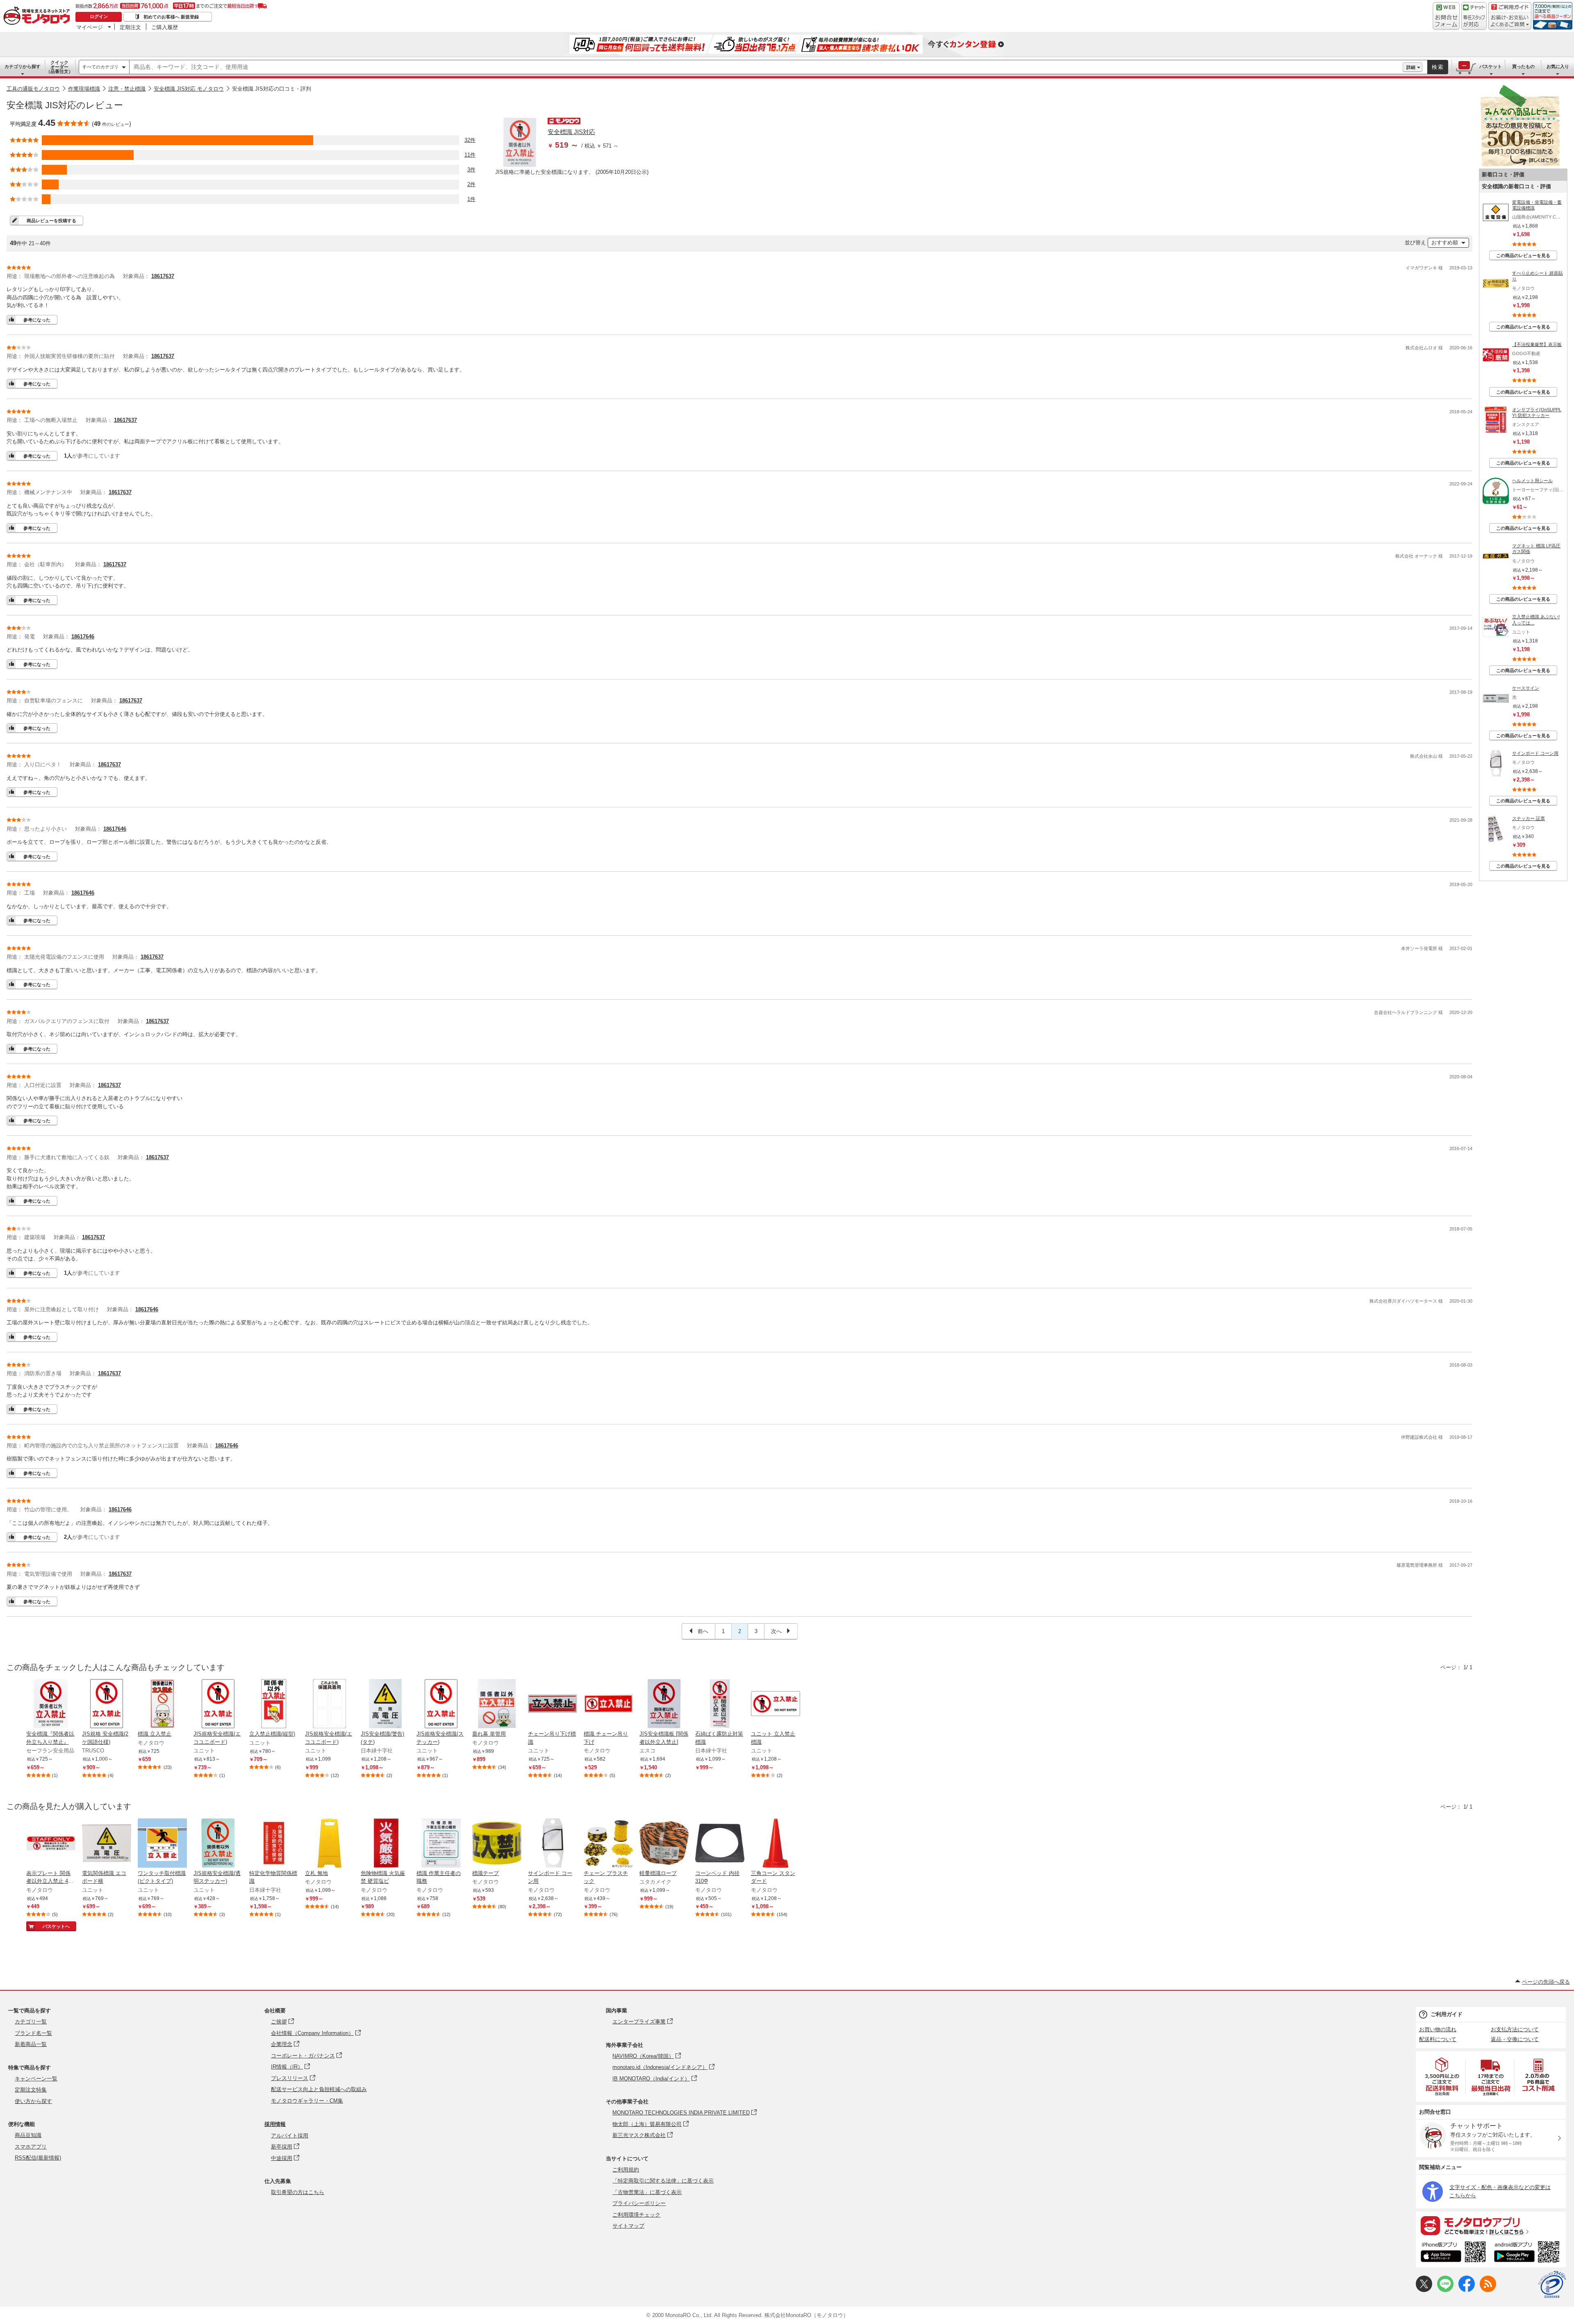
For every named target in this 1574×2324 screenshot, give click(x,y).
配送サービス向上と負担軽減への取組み (319, 2089)
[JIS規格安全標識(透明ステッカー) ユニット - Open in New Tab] (218, 1844)
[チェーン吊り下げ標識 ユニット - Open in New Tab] (553, 1704)
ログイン (99, 16)
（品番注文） (59, 67)
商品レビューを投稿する (51, 221)
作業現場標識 (84, 89)
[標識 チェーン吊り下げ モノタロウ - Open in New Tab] (608, 1704)
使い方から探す (33, 2101)
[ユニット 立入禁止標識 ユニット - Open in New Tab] (776, 1704)
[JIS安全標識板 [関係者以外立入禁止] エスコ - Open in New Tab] (664, 1704)
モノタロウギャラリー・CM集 (307, 2101)
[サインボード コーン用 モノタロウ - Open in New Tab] (553, 1844)
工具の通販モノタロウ (33, 89)
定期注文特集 (31, 2090)
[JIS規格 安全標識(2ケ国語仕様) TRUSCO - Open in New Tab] (107, 1704)
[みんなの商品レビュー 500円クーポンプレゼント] (1520, 165)
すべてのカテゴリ (100, 67)
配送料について (1438, 2039)
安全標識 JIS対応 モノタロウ (189, 89)
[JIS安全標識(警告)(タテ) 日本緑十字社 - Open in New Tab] (385, 1704)
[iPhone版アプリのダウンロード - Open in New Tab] (1453, 2253)
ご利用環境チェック (636, 2215)
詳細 (1411, 67)
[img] (39, 16)
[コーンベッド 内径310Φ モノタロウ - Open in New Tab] (720, 1844)
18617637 (163, 276)
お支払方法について (1515, 2029)
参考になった (37, 320)
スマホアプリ (31, 2147)
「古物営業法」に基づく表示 (647, 2192)
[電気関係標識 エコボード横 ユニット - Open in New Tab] (107, 1844)
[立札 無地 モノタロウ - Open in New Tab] (330, 1844)
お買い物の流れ (1438, 2029)
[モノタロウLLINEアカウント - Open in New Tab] (1445, 2290)
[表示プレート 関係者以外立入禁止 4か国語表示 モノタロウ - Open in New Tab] (51, 1844)
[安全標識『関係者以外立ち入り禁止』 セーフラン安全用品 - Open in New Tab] (51, 1704)
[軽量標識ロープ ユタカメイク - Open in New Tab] (664, 1844)
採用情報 (275, 2124)
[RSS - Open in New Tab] (1488, 2290)
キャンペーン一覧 (36, 2079)
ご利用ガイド (1447, 2014)
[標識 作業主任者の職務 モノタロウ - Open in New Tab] (441, 1844)
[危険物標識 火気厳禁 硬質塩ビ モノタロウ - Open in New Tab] (385, 1844)
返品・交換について (1515, 2039)
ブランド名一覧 (33, 2033)
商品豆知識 (28, 2135)
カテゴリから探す (23, 66)
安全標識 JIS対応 (571, 132)
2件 (471, 184)
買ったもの (1523, 66)
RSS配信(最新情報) (38, 2158)
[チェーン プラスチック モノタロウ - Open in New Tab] (608, 1844)
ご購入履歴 (165, 27)
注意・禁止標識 (127, 89)
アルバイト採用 (290, 2136)
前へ (702, 1631)
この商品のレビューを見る (1523, 255)
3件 (471, 170)
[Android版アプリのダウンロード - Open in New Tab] (1528, 2253)
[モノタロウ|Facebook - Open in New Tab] (1467, 2290)
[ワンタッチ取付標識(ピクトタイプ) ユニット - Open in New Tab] (162, 1844)
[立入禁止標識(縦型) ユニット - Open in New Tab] (274, 1704)
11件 (470, 155)
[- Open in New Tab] (1442, 2077)
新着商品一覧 (31, 2044)
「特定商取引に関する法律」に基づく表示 (663, 2181)
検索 (1438, 67)
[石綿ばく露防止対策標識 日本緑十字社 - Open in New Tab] (720, 1704)
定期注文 (130, 27)
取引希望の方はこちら (298, 2192)
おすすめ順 (1445, 243)
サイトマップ (628, 2226)
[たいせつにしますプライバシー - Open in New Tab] (1552, 2285)
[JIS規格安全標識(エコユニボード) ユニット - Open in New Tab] (218, 1704)
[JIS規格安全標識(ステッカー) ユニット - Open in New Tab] (441, 1704)
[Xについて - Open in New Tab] (1424, 2290)
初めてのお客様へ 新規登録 (171, 17)
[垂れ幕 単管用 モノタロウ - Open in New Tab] (497, 1704)
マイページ (90, 27)
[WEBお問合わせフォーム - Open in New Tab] (1446, 16)
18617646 (83, 637)
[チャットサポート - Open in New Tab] (1474, 16)
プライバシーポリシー (639, 2203)
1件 (471, 199)
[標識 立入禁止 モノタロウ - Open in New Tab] (162, 1704)
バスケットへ (56, 1926)
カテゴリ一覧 (31, 2022)
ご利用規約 (626, 2170)
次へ (777, 1631)
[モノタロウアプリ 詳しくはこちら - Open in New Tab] (1491, 2225)
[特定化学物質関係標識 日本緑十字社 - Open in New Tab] (274, 1844)
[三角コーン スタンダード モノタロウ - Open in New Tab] (776, 1844)
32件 (470, 140)
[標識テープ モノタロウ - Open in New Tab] (497, 1844)
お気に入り (1558, 66)
